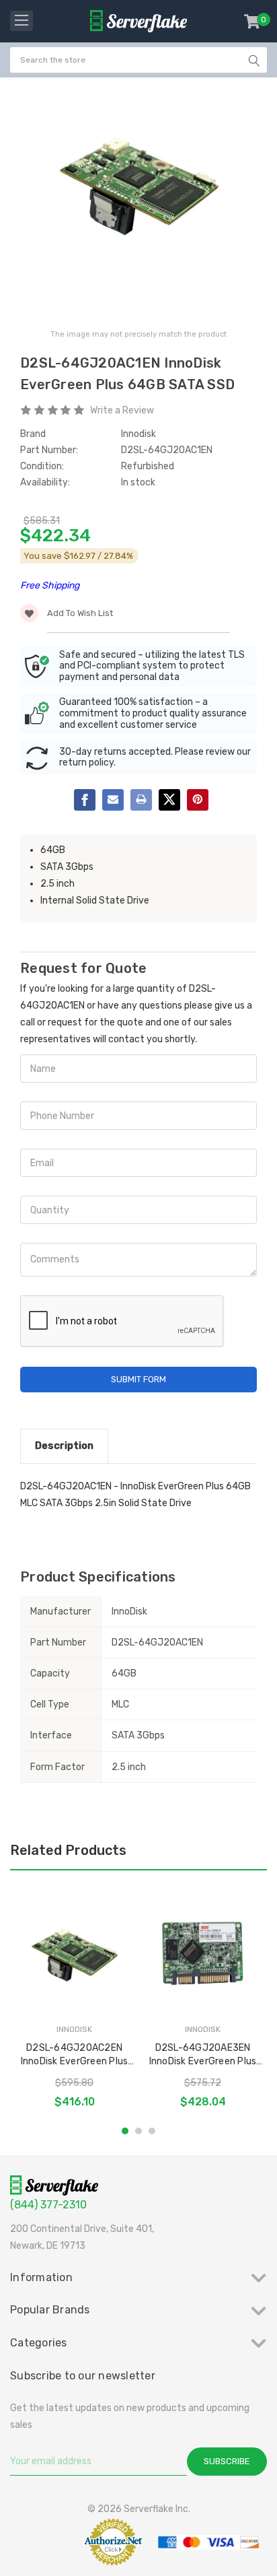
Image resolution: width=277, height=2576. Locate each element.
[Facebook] (85, 800)
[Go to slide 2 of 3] (138, 2131)
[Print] (141, 800)
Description (64, 1446)
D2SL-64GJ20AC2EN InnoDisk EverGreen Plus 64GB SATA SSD (75, 2055)
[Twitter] (169, 800)
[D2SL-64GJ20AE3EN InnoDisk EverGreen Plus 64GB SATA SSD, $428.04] (203, 1955)
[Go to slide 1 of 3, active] (125, 2131)
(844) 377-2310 (48, 2205)
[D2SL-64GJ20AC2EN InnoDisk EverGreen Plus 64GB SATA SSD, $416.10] (74, 1955)
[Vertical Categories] (22, 21)
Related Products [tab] (68, 1850)
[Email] (113, 800)
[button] (43, 2542)
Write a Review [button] (122, 410)
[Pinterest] (198, 800)
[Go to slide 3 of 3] (152, 2131)
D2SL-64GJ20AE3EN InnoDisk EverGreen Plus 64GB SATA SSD (203, 2055)
